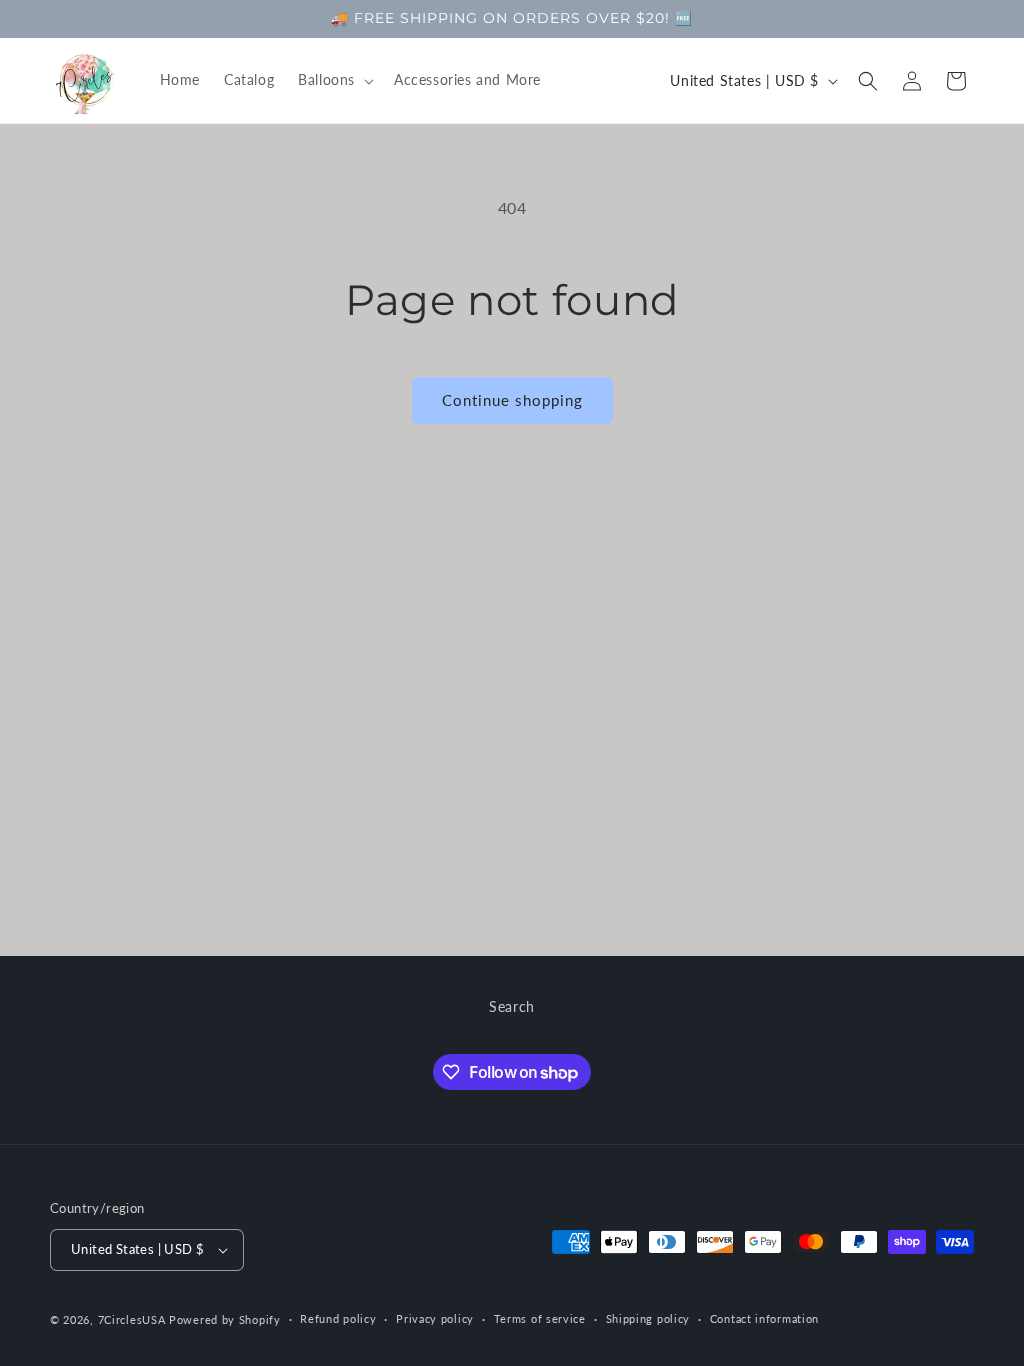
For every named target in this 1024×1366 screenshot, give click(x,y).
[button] (334, 80)
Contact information (764, 1318)
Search (512, 1006)
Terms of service (540, 1318)
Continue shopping (512, 400)
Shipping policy (648, 1318)
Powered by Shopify (225, 1319)
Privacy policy (435, 1318)
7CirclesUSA (132, 1319)
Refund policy (338, 1318)
